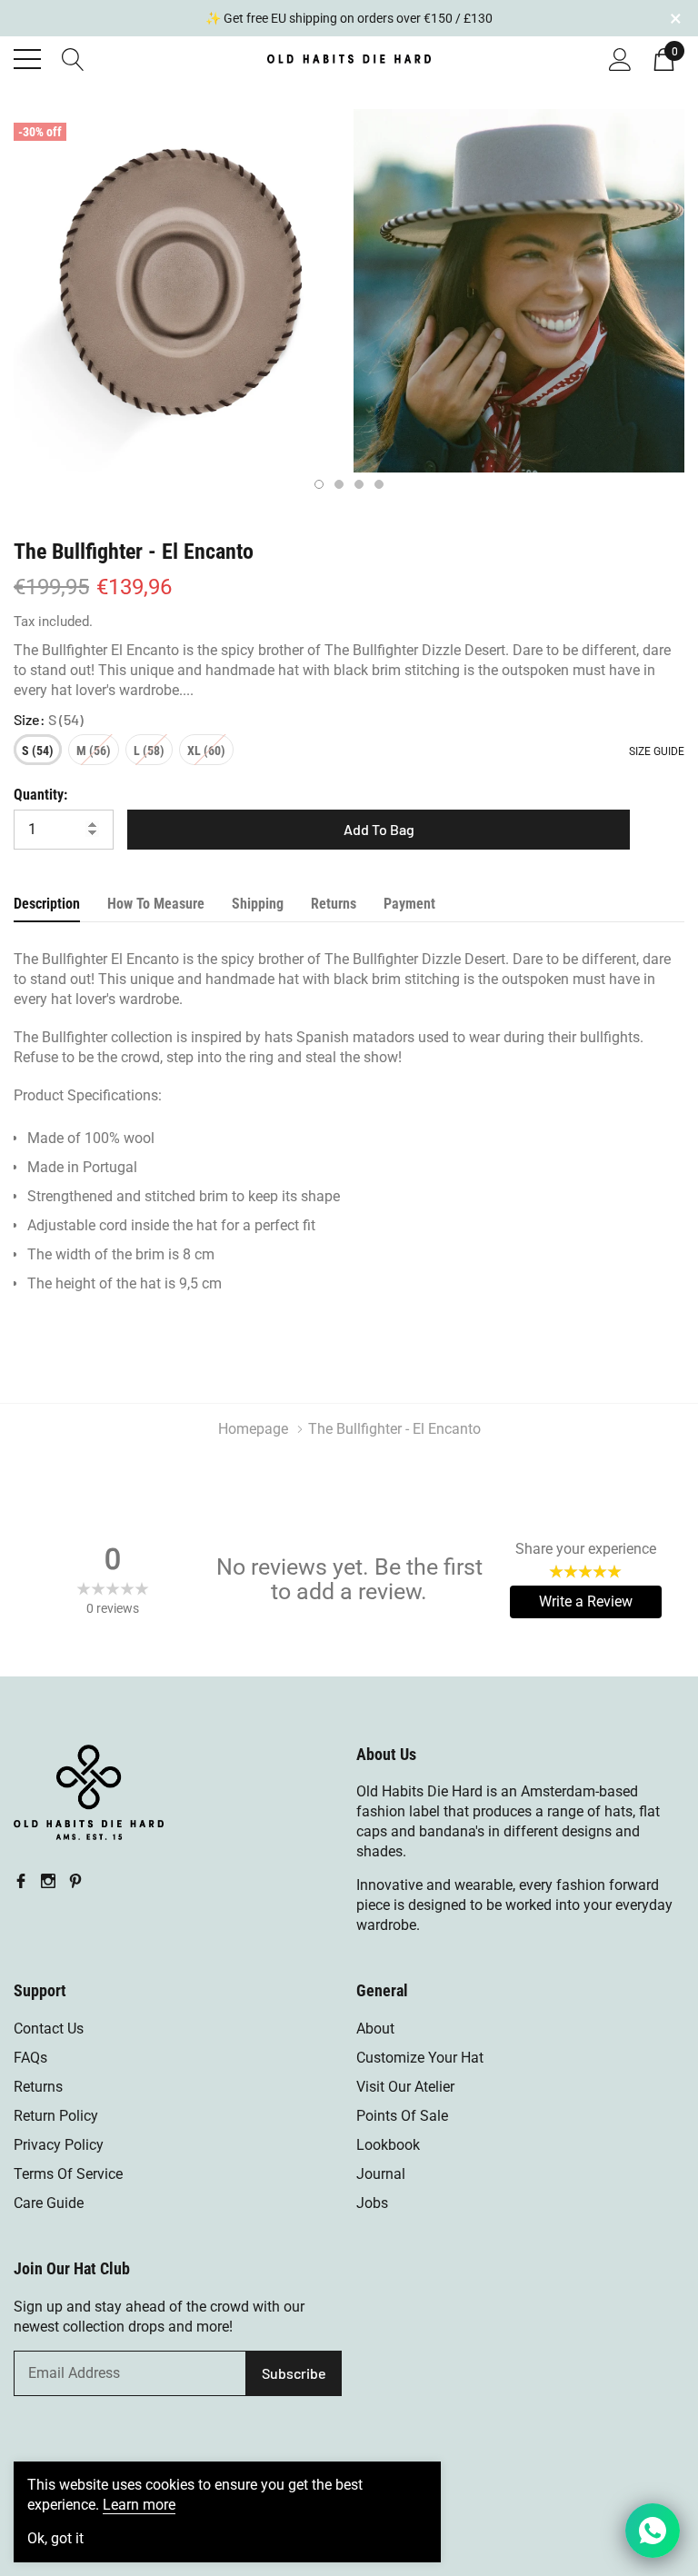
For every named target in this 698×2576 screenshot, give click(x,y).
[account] (620, 57)
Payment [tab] (409, 904)
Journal (381, 2174)
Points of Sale (402, 2116)
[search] (73, 57)
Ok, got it (55, 2539)
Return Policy (56, 2116)
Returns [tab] (334, 904)
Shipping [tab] (258, 904)
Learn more (139, 2505)
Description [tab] (47, 904)
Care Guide (49, 2203)
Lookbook (388, 2145)
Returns (38, 2087)
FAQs (30, 2058)
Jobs (372, 2203)
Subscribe (294, 2373)
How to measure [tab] (156, 904)
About (375, 2029)
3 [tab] (359, 484)
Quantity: (40, 795)
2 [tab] (339, 484)
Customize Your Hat (420, 2058)
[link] (89, 1793)
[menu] (27, 59)
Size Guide (657, 751)
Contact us (49, 2029)
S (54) (38, 751)
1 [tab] (319, 484)
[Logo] (349, 56)
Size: (49, 719)
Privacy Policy (59, 2145)
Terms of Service (68, 2174)
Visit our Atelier (405, 2087)
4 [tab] (379, 484)
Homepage (253, 1429)
